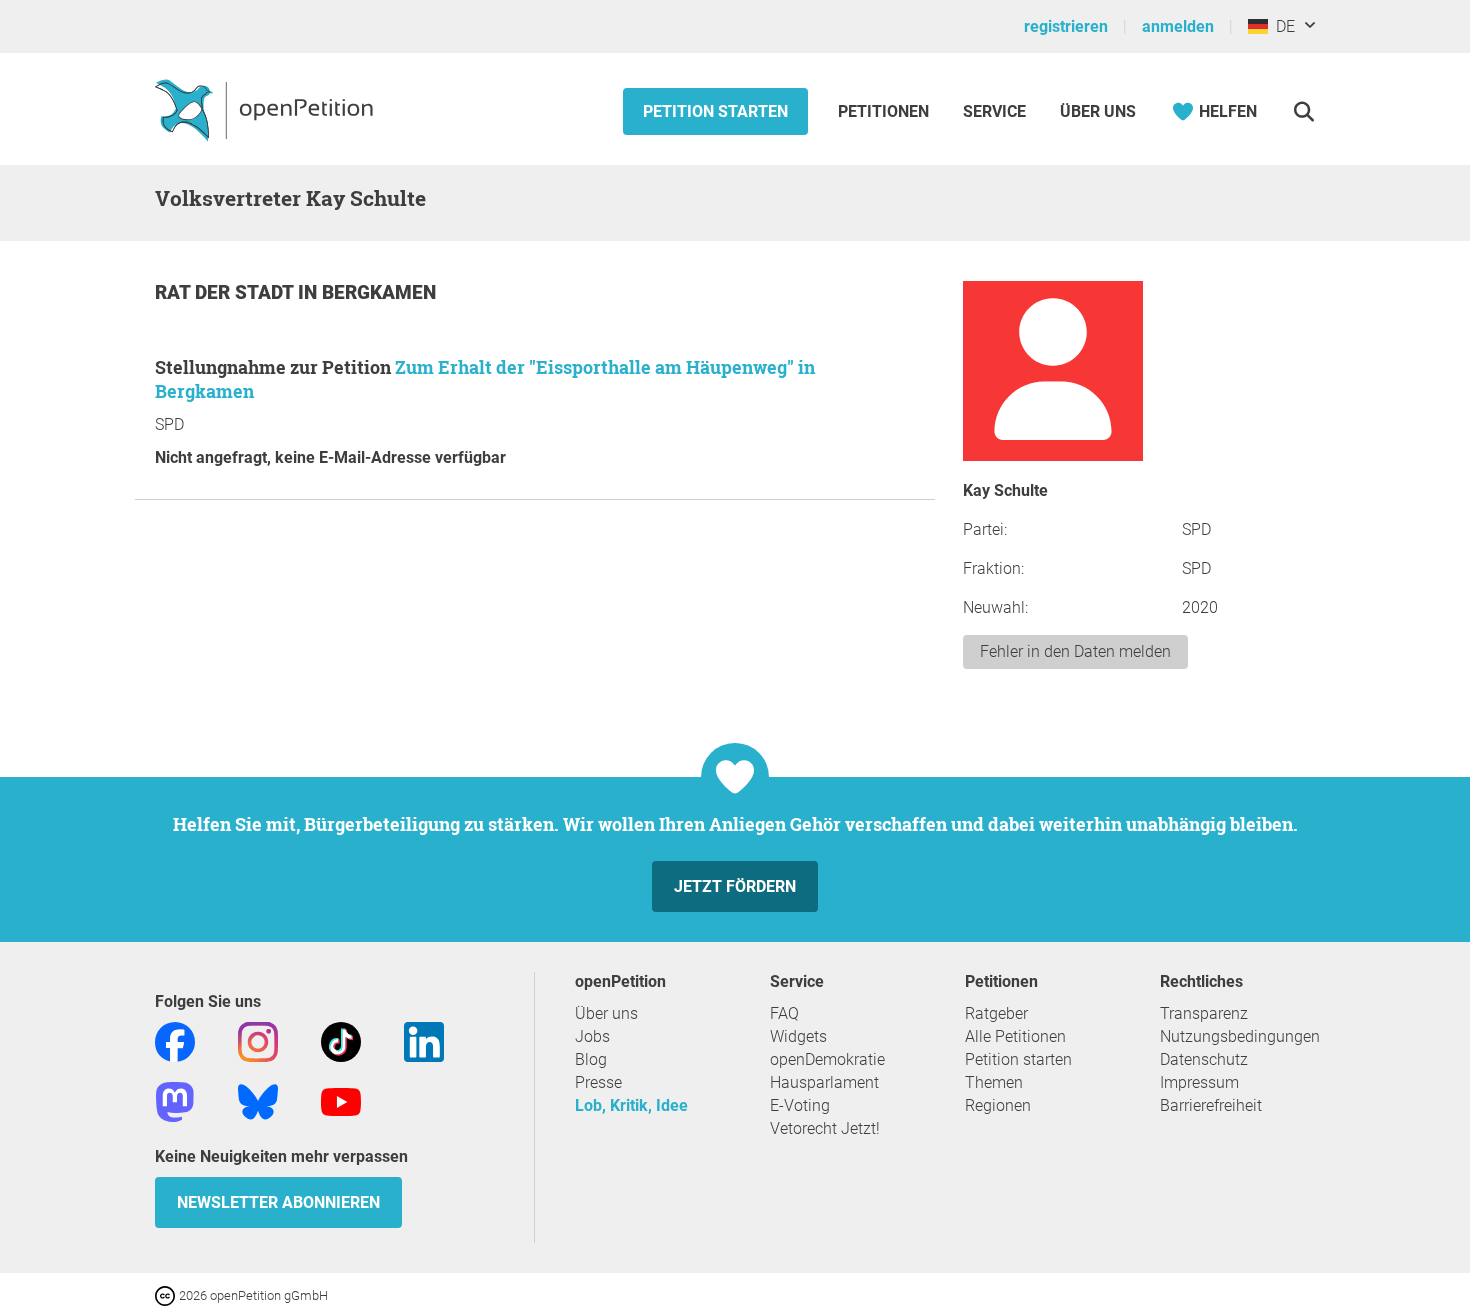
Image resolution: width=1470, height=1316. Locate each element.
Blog (591, 1059)
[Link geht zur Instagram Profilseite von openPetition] (258, 1040)
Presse (598, 1082)
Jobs (592, 1036)
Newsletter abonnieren (278, 1202)
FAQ (784, 1013)
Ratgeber (996, 1013)
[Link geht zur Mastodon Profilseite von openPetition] (175, 1100)
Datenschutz (1204, 1059)
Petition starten (715, 111)
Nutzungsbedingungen (1240, 1036)
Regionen (998, 1105)
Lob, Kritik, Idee (631, 1105)
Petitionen (885, 111)
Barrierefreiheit (1211, 1105)
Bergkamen (379, 292)
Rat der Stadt (226, 292)
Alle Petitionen (1015, 1036)
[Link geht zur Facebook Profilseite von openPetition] (175, 1040)
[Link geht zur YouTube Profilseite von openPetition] (341, 1100)
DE (1281, 26)
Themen (994, 1082)
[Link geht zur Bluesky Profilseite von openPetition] (258, 1100)
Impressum (1199, 1082)
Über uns (606, 1013)
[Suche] (1303, 111)
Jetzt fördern (735, 886)
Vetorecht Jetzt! (825, 1128)
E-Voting (800, 1105)
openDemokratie (827, 1059)
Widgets (798, 1036)
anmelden (1178, 26)
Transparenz (1204, 1013)
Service (994, 111)
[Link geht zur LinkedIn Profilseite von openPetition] (424, 1040)
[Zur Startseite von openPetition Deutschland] (266, 109)
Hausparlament (824, 1082)
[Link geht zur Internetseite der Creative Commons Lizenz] (167, 1294)
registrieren (1066, 26)
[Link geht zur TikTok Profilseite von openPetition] (341, 1040)
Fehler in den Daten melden (1075, 651)
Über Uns (1098, 111)
